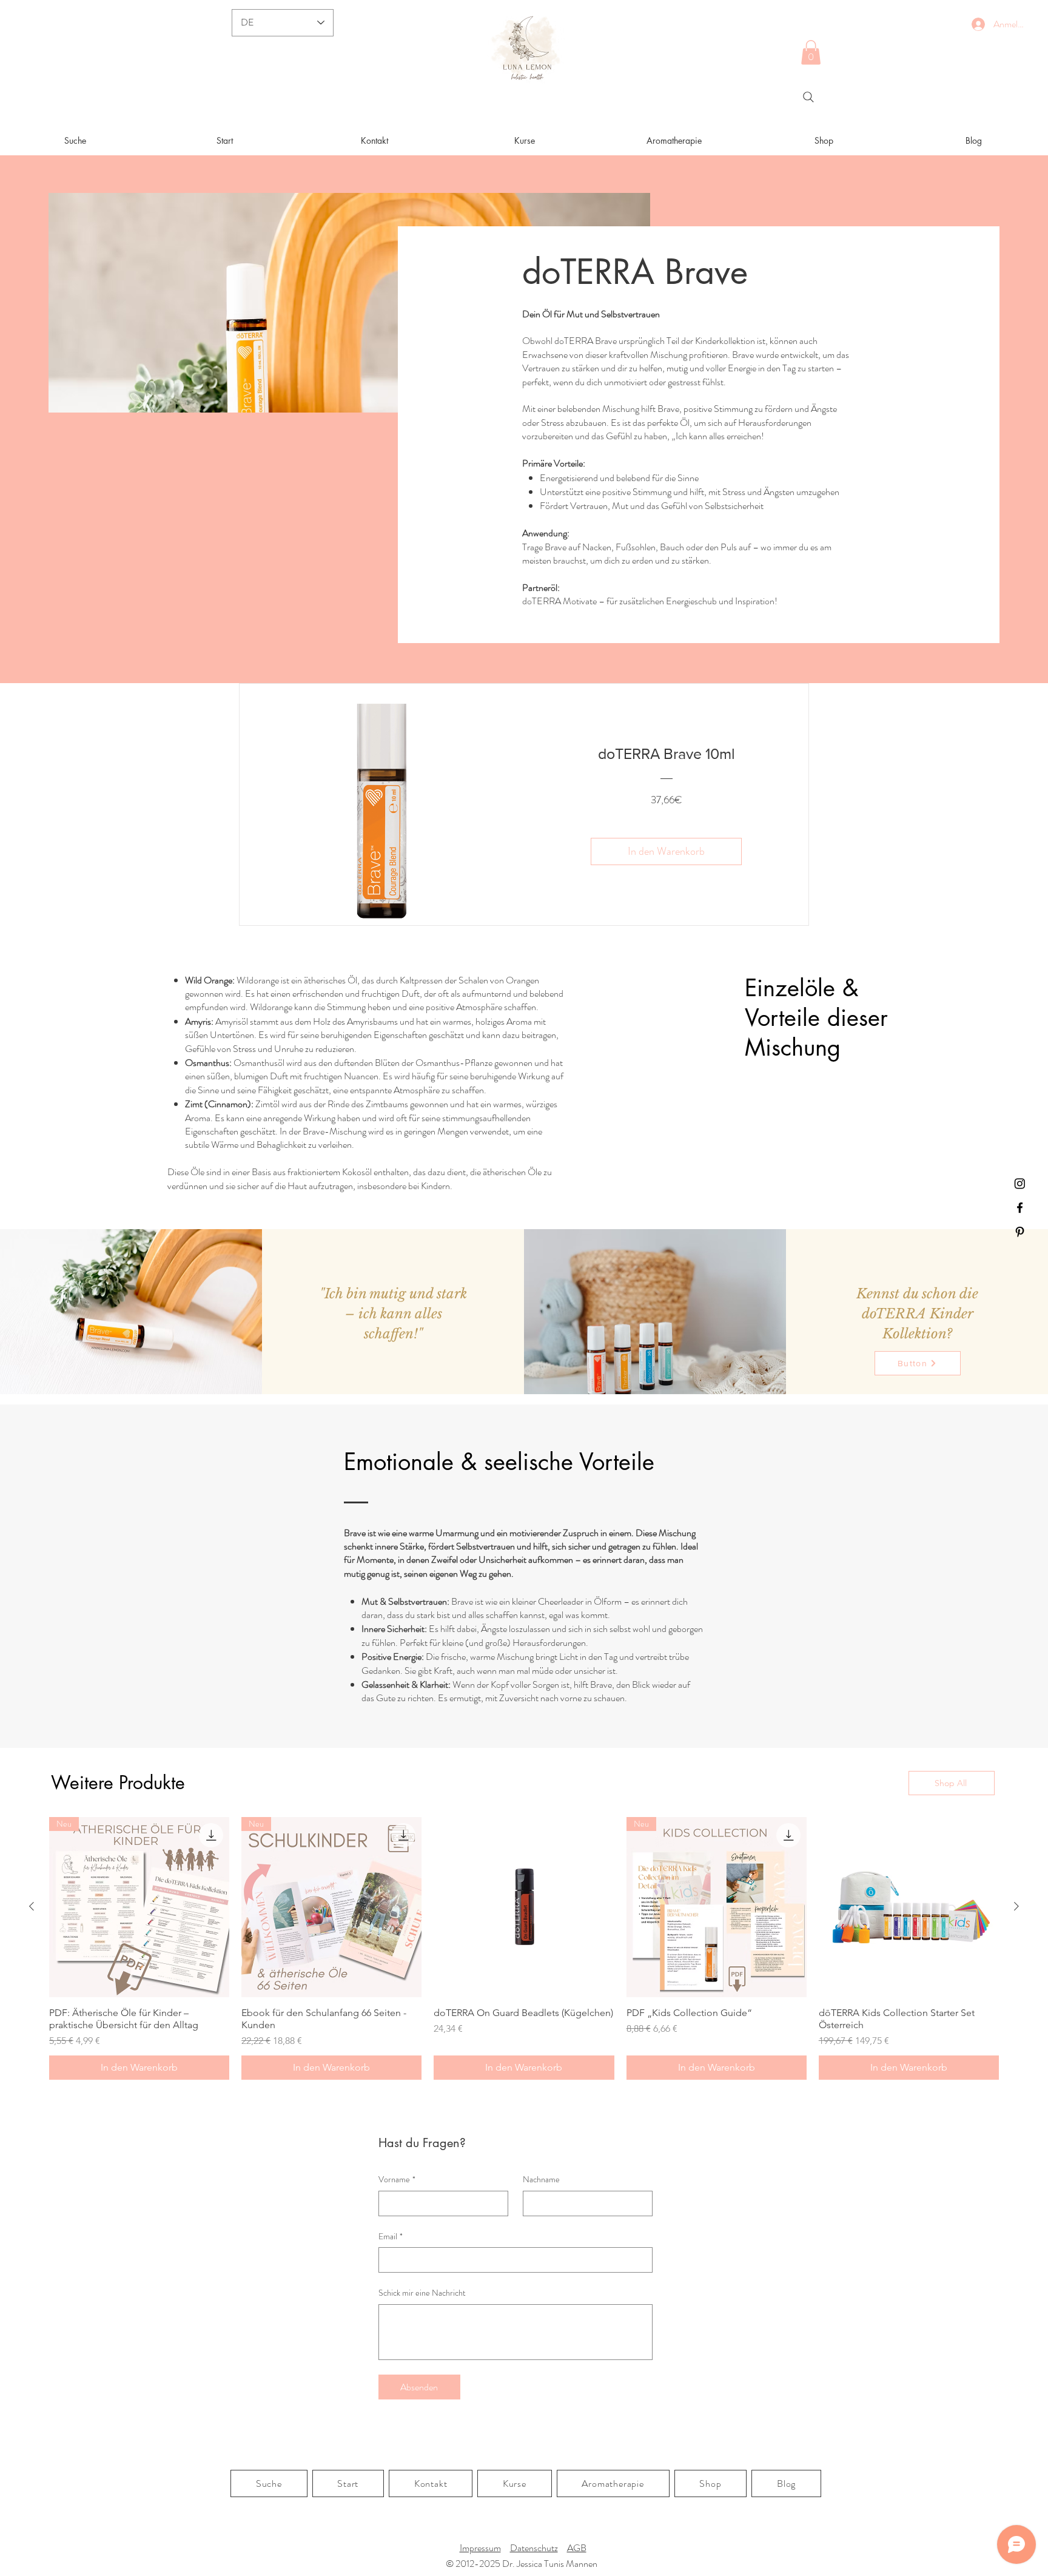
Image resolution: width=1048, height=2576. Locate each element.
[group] (524, 1948)
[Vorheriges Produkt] (32, 1906)
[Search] (808, 97)
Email (391, 2237)
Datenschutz (534, 2548)
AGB (577, 2548)
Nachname (541, 2180)
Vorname (397, 2180)
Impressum (480, 2548)
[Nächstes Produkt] (1016, 1906)
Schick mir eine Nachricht (422, 2293)
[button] (811, 52)
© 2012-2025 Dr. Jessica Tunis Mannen (522, 2564)
